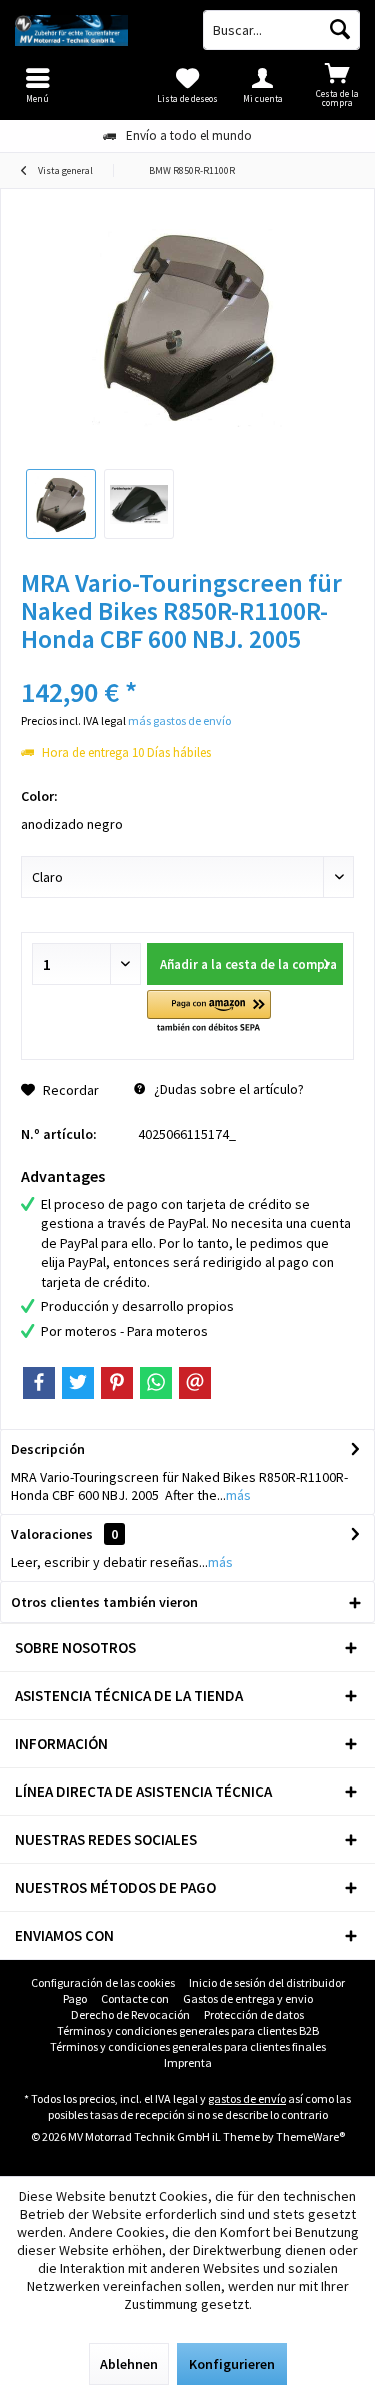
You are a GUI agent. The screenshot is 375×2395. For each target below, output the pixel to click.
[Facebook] (39, 1383)
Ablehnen (129, 2364)
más (238, 1495)
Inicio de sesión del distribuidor (267, 1982)
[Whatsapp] (156, 1383)
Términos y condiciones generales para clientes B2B (188, 2030)
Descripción (48, 1449)
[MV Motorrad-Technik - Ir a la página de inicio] (94, 30)
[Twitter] (78, 1383)
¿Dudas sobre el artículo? (227, 1089)
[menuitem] (337, 85)
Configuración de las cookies (103, 1982)
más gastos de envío (179, 720)
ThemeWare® (310, 2136)
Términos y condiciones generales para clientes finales (188, 2046)
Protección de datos (254, 2014)
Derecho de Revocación (130, 2014)
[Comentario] (187, 665)
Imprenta (188, 2062)
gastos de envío (247, 2098)
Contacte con (135, 1998)
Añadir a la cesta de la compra (248, 964)
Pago (75, 1998)
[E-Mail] (195, 1383)
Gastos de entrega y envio (248, 1998)
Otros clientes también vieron (104, 1602)
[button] (208, 1012)
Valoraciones (52, 1534)
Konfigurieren (232, 2364)
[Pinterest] (117, 1383)
